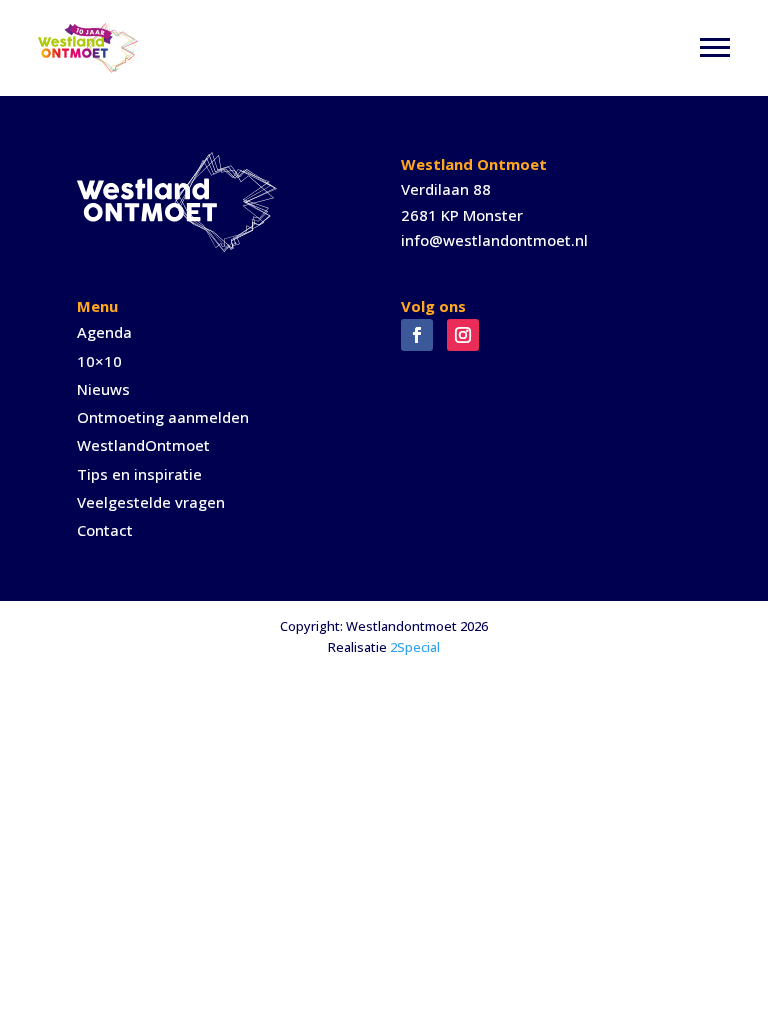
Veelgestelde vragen (151, 502)
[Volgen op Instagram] (463, 335)
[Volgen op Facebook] (417, 335)
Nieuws (103, 389)
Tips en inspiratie (139, 474)
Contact (105, 530)
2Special (415, 647)
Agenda (104, 332)
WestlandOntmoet (143, 445)
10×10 (99, 361)
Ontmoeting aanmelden (163, 417)
